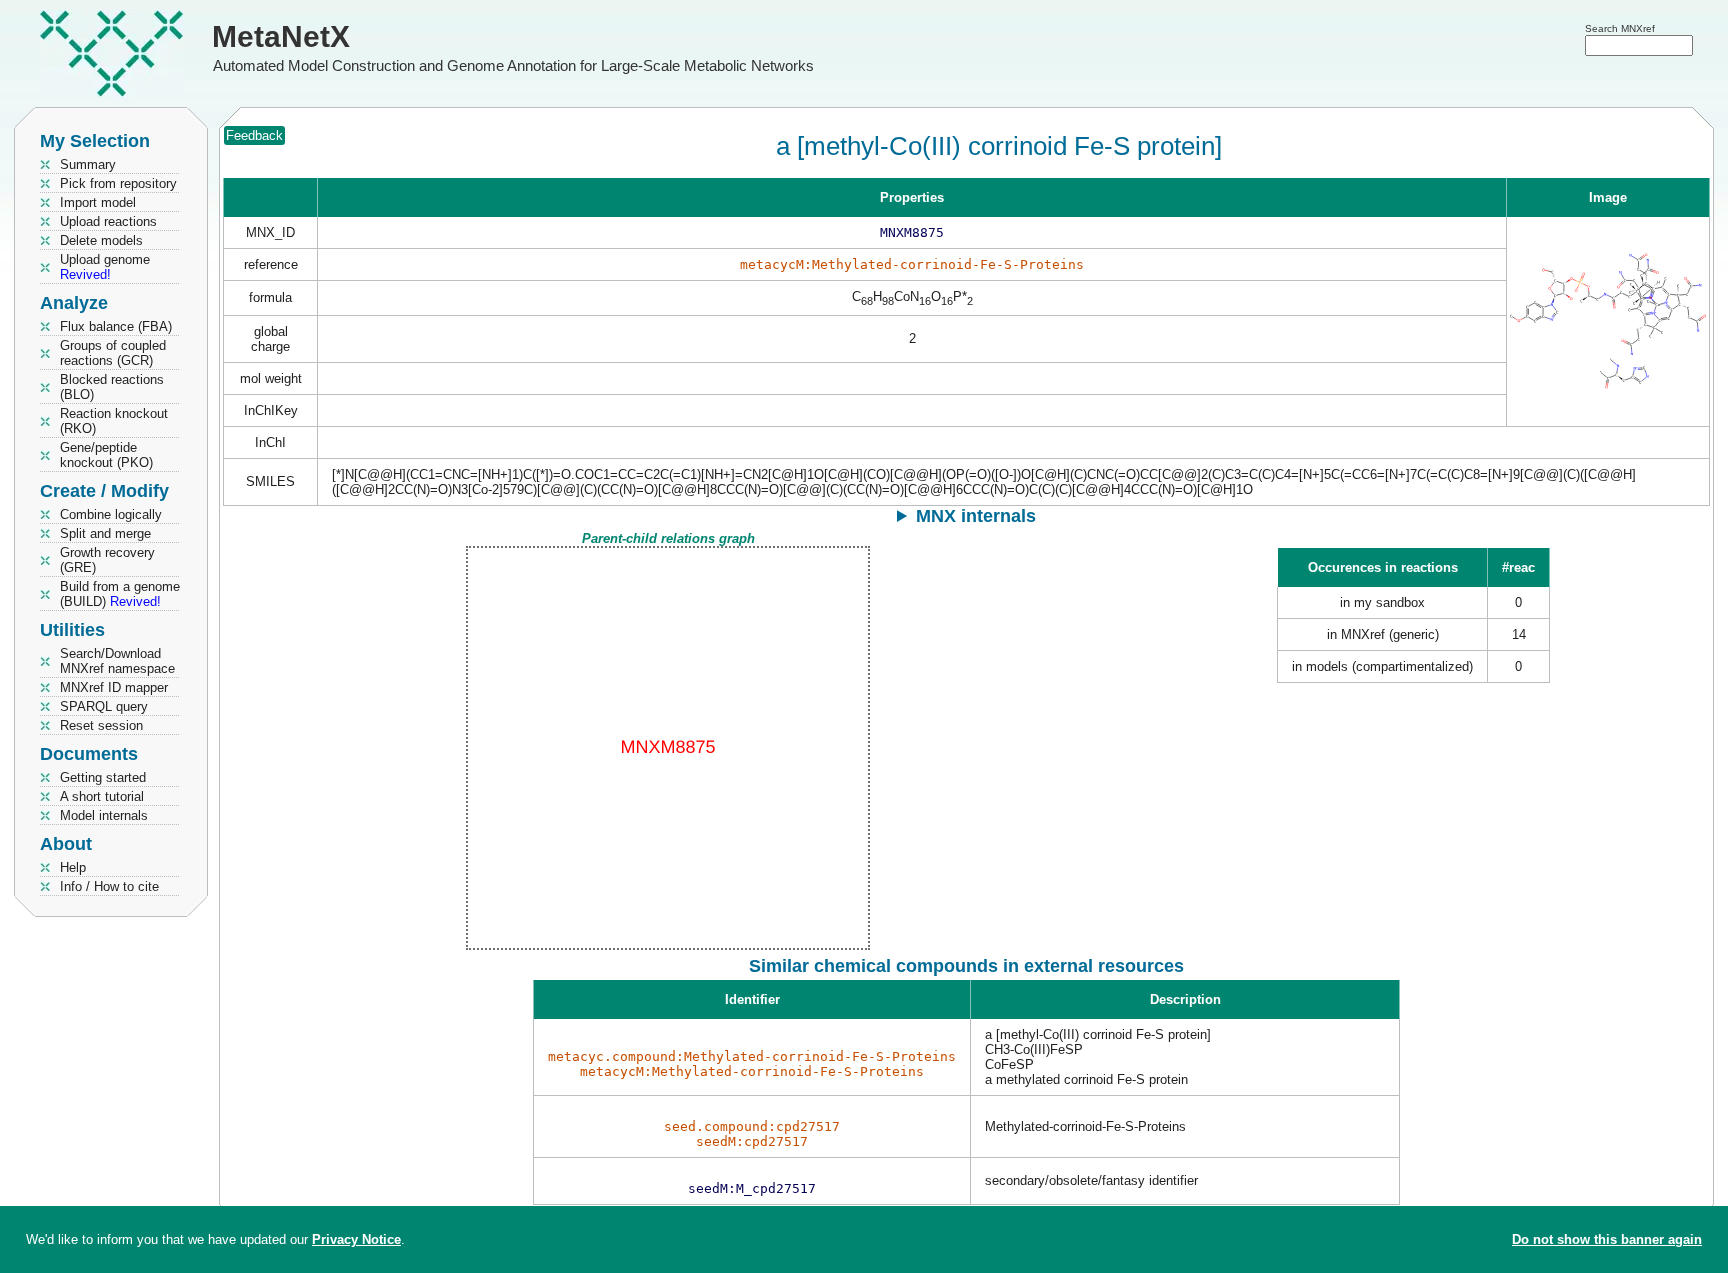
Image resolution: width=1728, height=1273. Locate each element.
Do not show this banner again (1607, 1239)
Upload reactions (108, 221)
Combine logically (111, 514)
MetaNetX (281, 36)
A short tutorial (102, 796)
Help (73, 867)
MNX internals (976, 516)
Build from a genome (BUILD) (120, 594)
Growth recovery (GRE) (107, 560)
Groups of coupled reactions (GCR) (113, 353)
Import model (98, 202)
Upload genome (105, 267)
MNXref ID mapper (114, 687)
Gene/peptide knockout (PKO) (106, 455)
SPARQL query (104, 706)
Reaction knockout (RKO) (114, 421)
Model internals (104, 815)
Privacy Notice (356, 1239)
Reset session (101, 725)
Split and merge (105, 533)
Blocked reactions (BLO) (112, 387)
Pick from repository (118, 183)
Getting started (103, 777)
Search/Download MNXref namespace (117, 661)
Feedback (254, 135)
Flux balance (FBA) (116, 326)
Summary (88, 164)
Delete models (101, 240)
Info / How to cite (109, 886)
